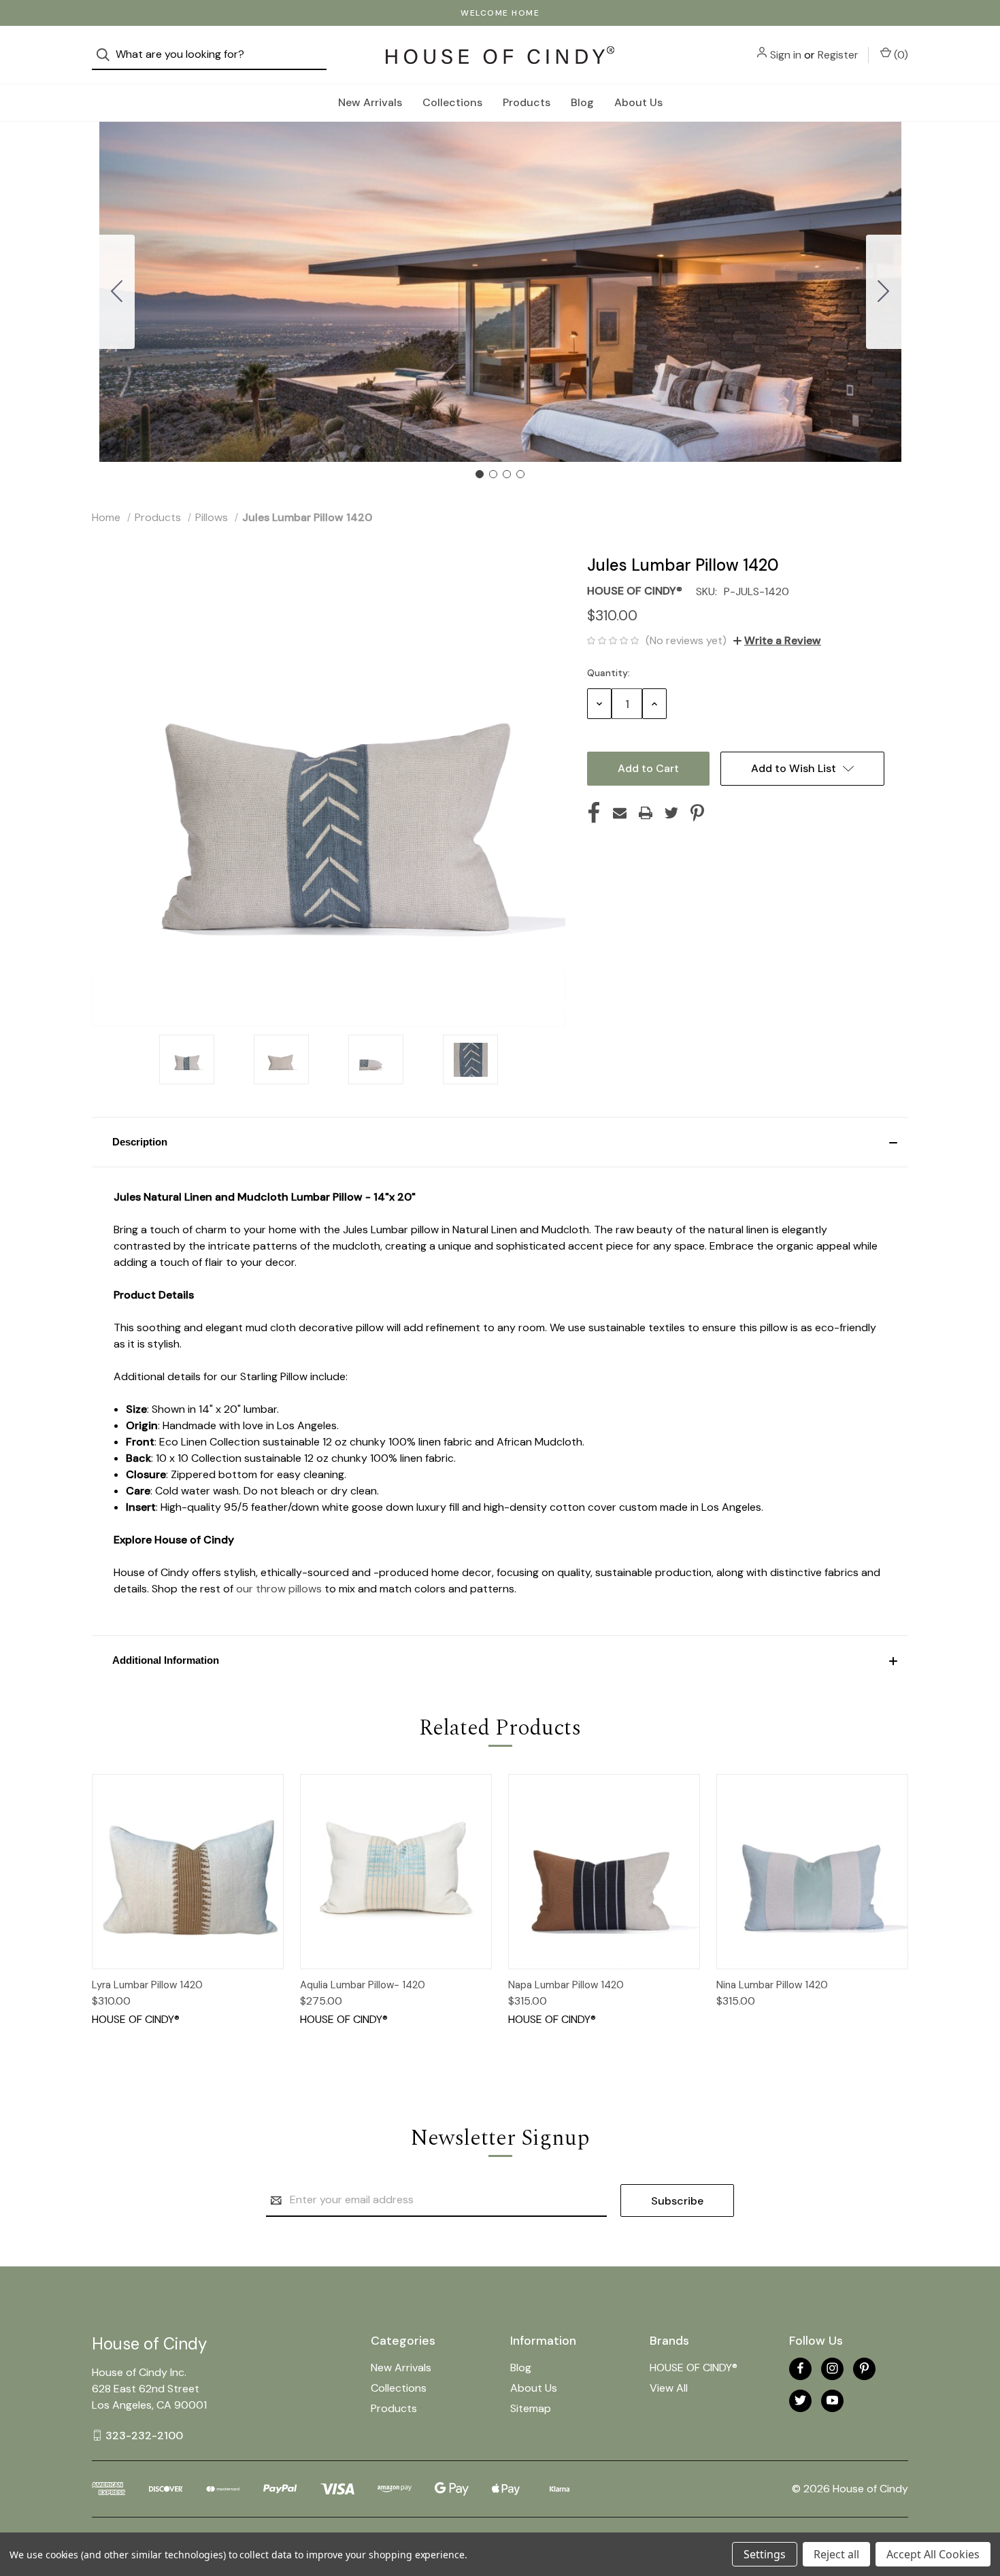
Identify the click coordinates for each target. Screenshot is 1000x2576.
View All (669, 2388)
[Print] (646, 813)
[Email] (620, 813)
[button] (500, 1142)
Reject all (836, 2554)
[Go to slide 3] (507, 474)
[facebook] (800, 2368)
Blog (582, 102)
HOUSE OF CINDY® (694, 2368)
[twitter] (800, 2400)
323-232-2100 (144, 2435)
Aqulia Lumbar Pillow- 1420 (363, 1985)
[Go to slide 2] (884, 292)
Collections (452, 102)
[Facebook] (594, 813)
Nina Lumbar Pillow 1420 (772, 1985)
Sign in (786, 55)
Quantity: (609, 673)
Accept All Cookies (933, 2554)
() (900, 55)
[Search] (107, 55)
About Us (638, 102)
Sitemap (531, 2408)
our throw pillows (279, 1589)
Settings (765, 2554)
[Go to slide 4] (117, 292)
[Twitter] (671, 813)
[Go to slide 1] (480, 474)
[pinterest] (864, 2368)
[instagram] (832, 2368)
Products (527, 102)
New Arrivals (370, 102)
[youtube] (832, 2400)
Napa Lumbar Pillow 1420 (566, 1985)
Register (838, 55)
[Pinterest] (697, 813)
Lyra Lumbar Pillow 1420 (147, 1985)
